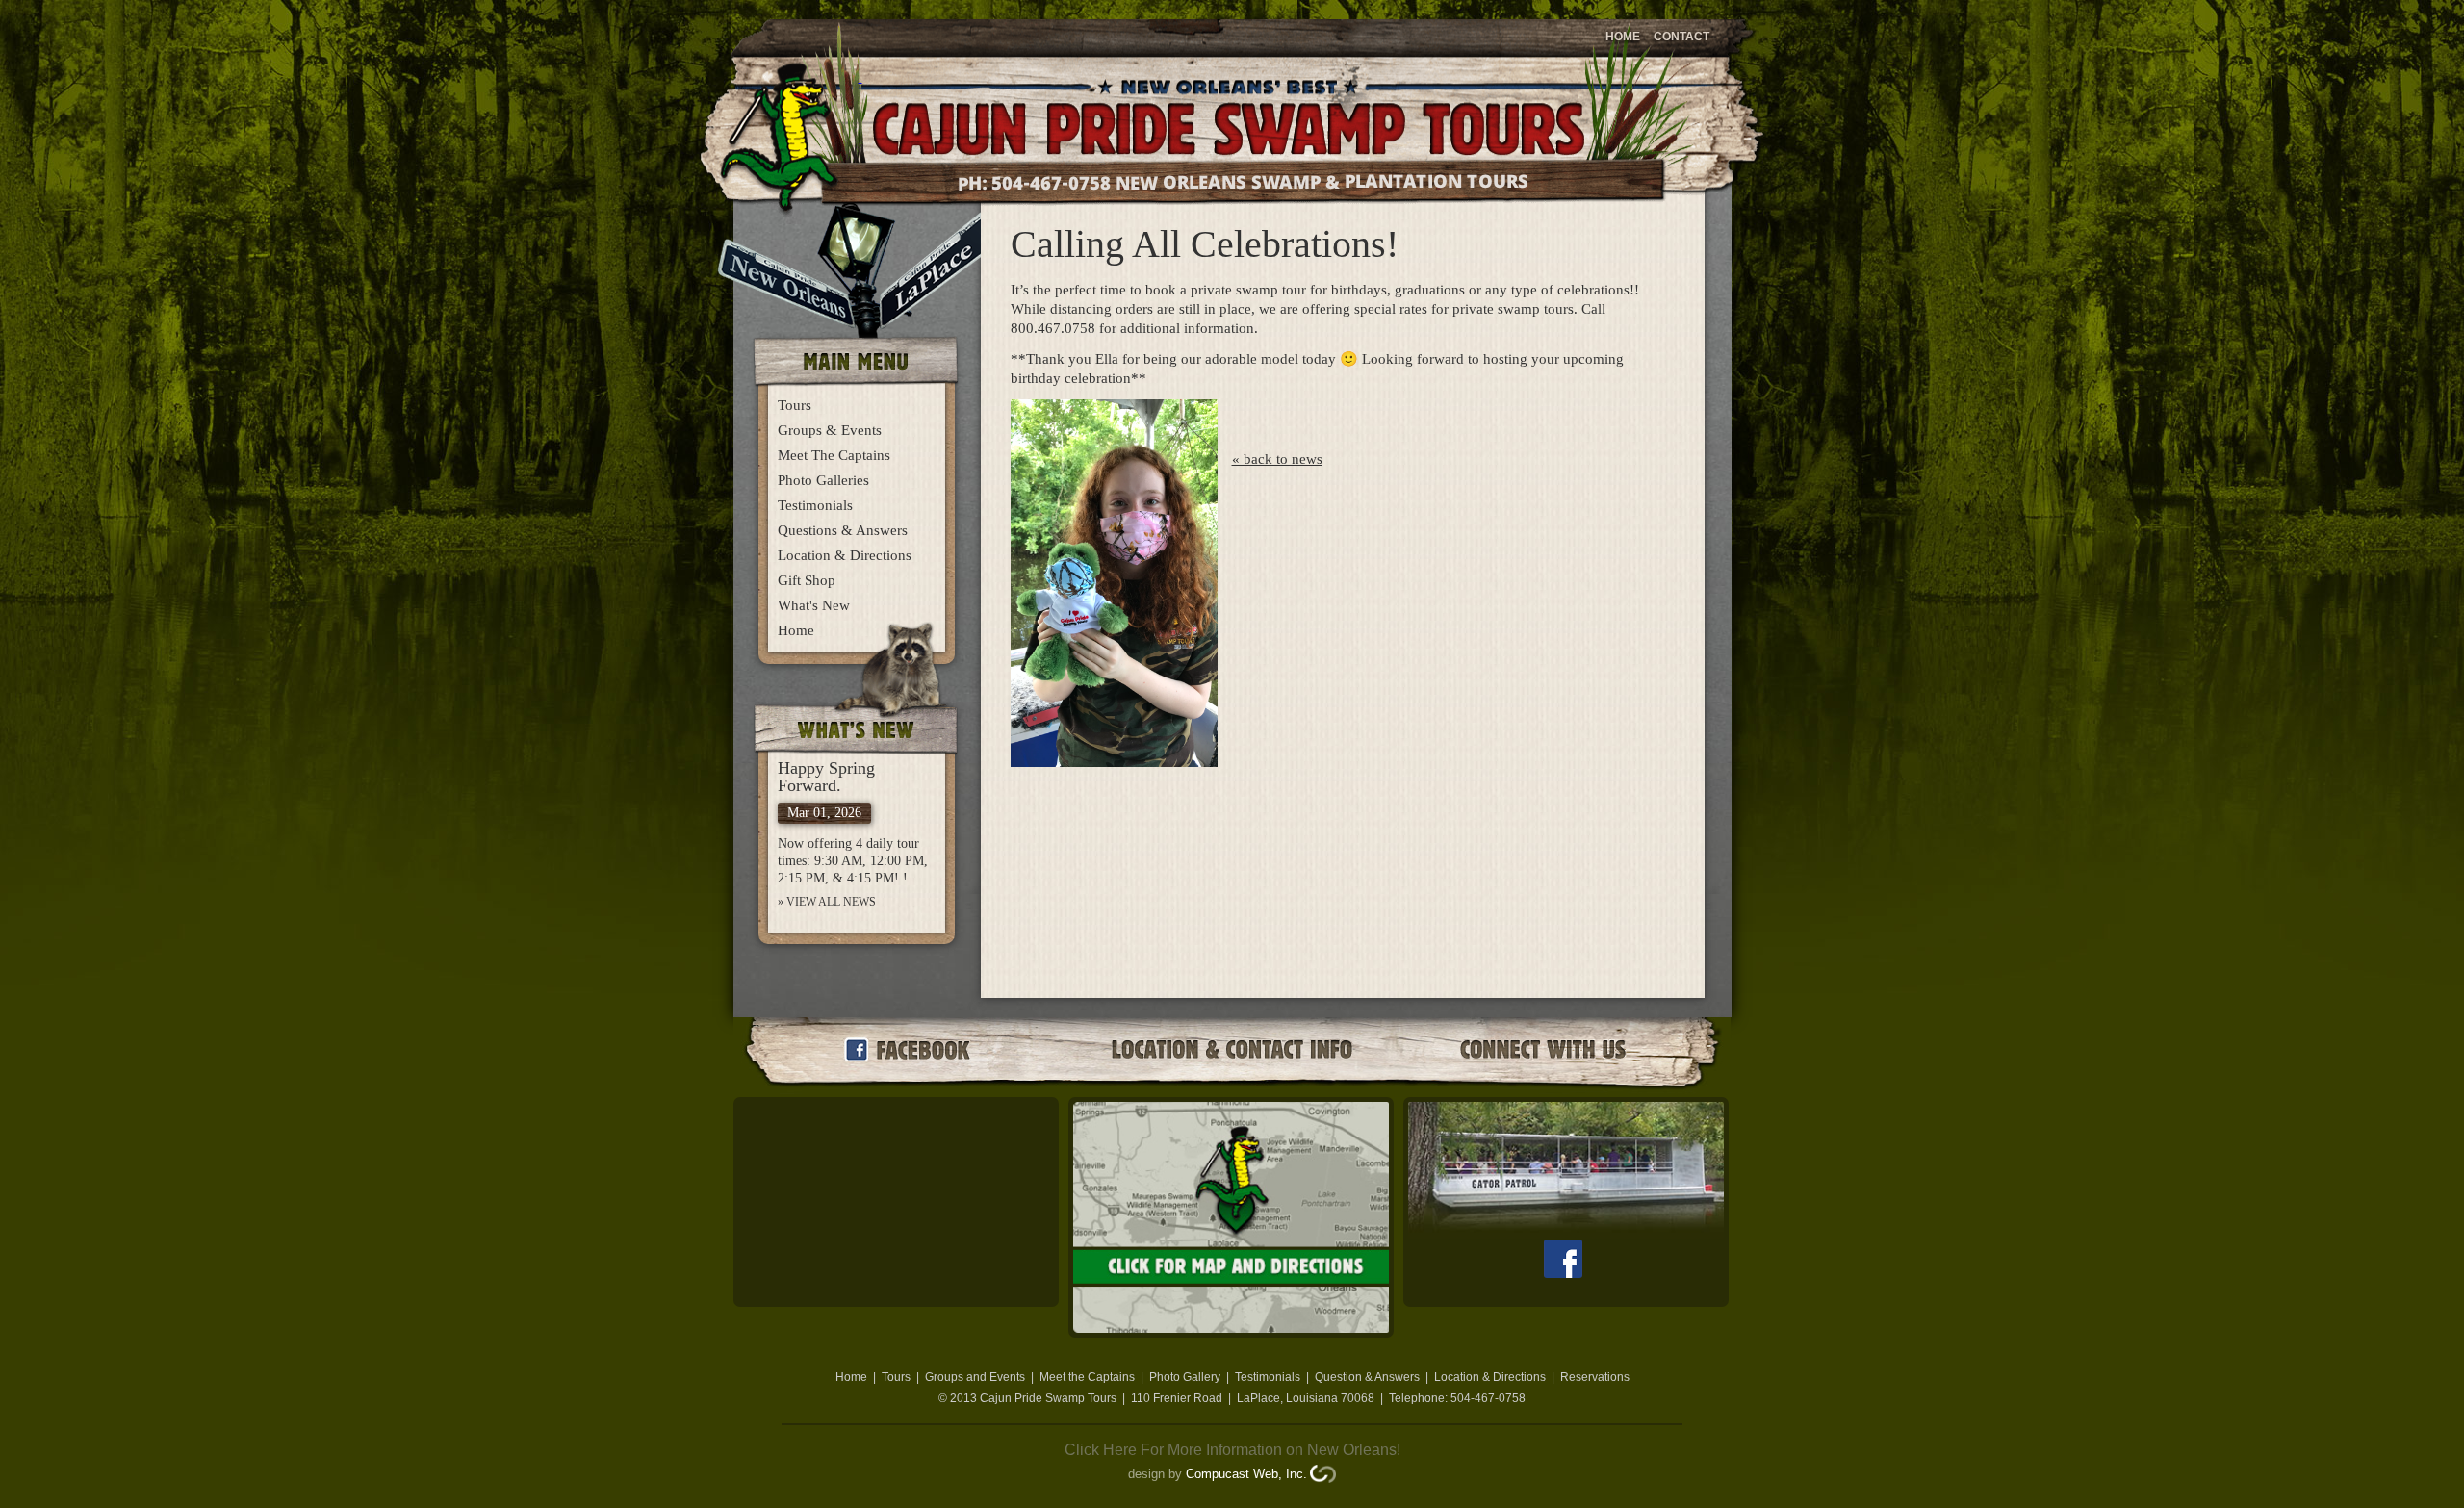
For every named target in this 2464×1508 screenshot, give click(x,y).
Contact (1681, 37)
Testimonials (815, 505)
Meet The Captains (834, 455)
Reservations (1595, 1377)
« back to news (1277, 459)
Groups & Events (830, 430)
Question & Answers (1367, 1377)
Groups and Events (975, 1377)
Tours (795, 405)
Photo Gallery (1185, 1377)
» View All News (827, 902)
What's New (814, 605)
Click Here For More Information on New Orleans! (1232, 1450)
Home (1623, 37)
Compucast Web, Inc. (1246, 1474)
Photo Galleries (823, 480)
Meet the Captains (1087, 1377)
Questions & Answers (843, 530)
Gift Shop (807, 580)
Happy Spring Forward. (826, 777)
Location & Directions (845, 555)
